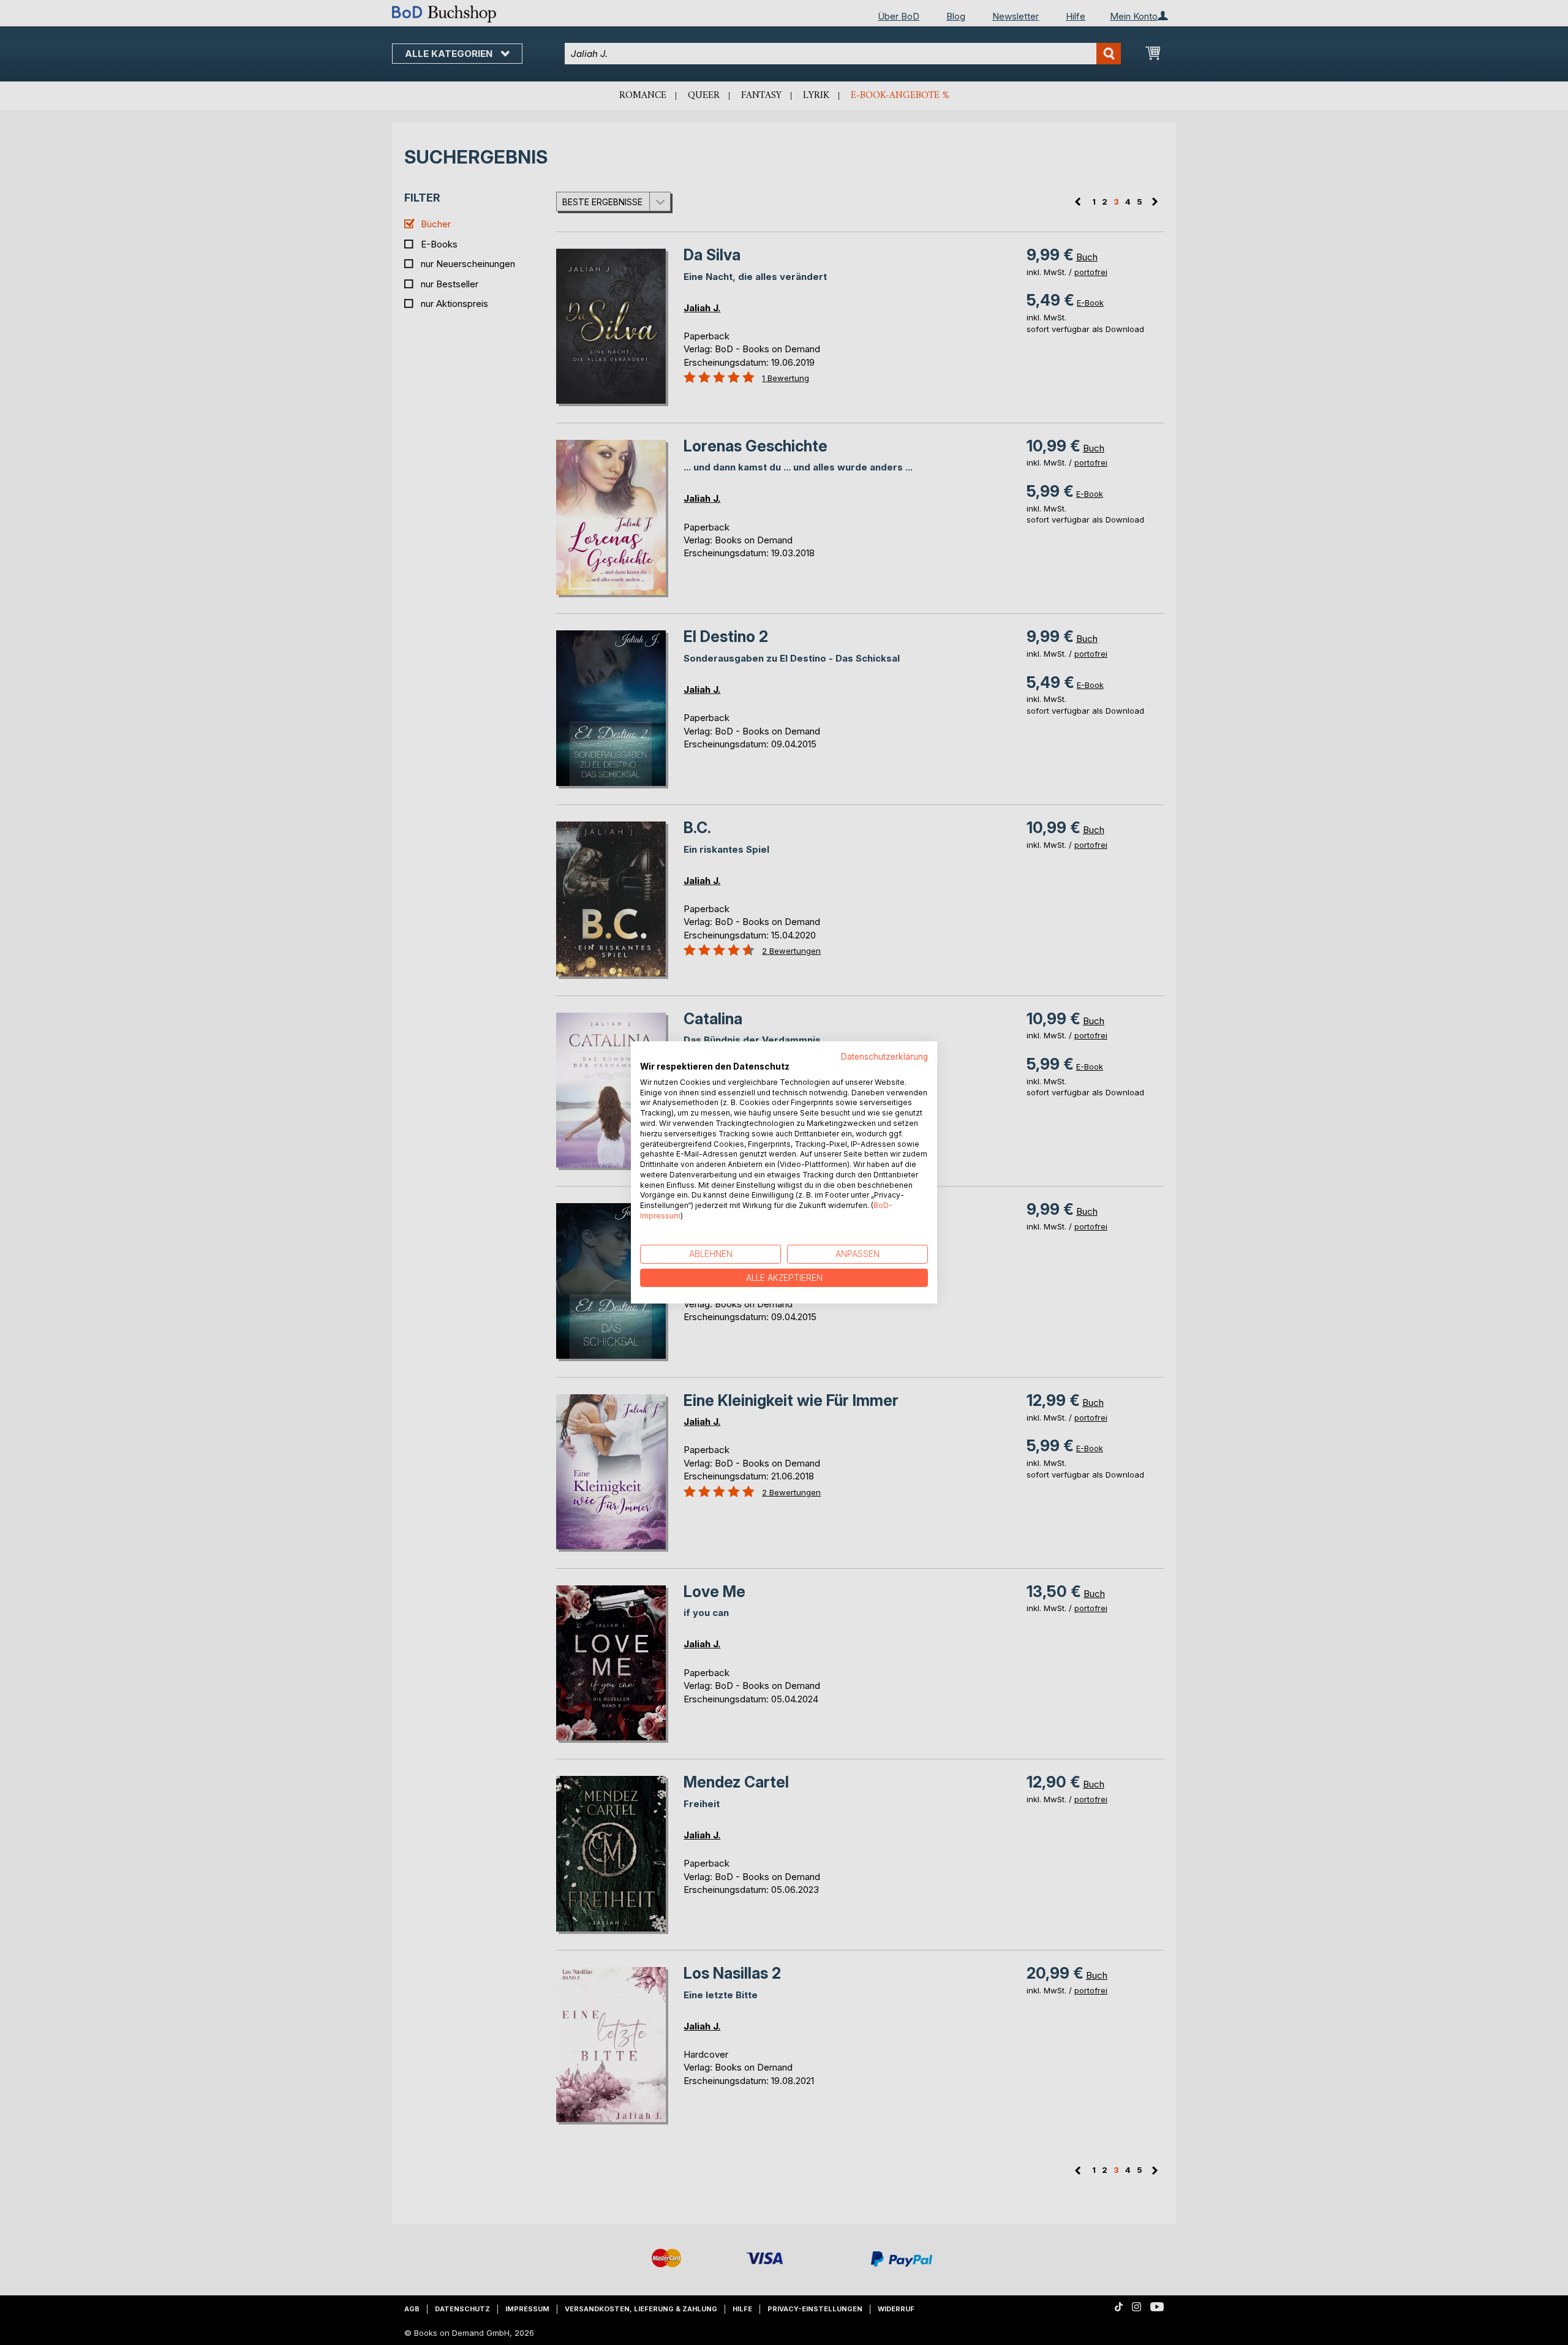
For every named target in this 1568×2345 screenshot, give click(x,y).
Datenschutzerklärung (884, 1057)
